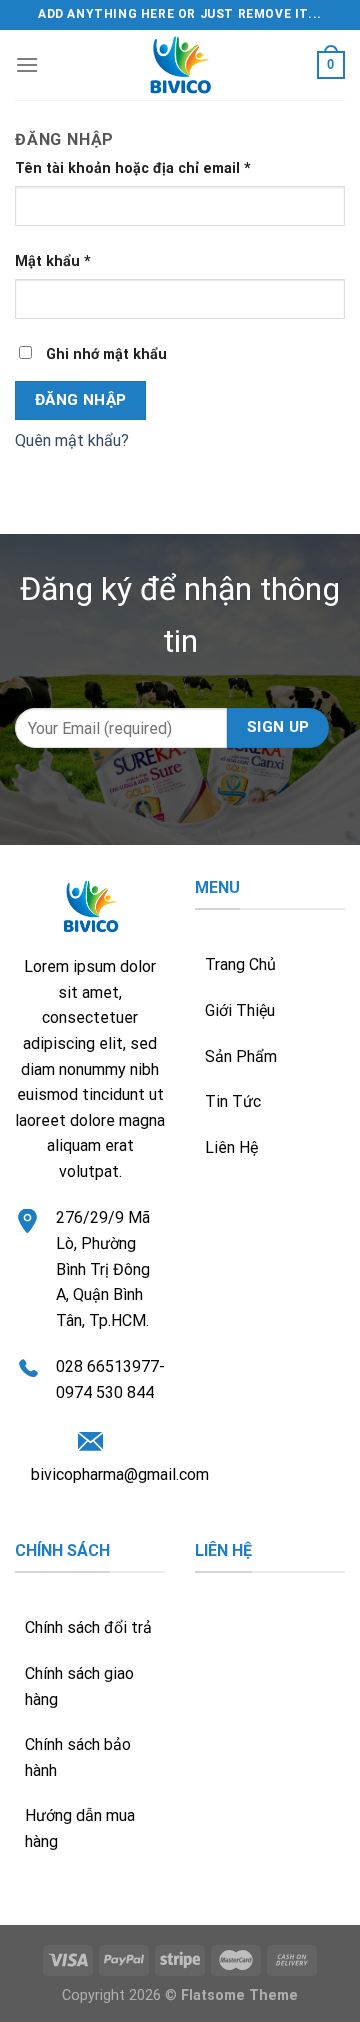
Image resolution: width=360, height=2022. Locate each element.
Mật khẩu (53, 261)
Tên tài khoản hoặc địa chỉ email (133, 168)
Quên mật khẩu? (72, 440)
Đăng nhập (81, 400)
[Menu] (27, 64)
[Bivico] (180, 65)
